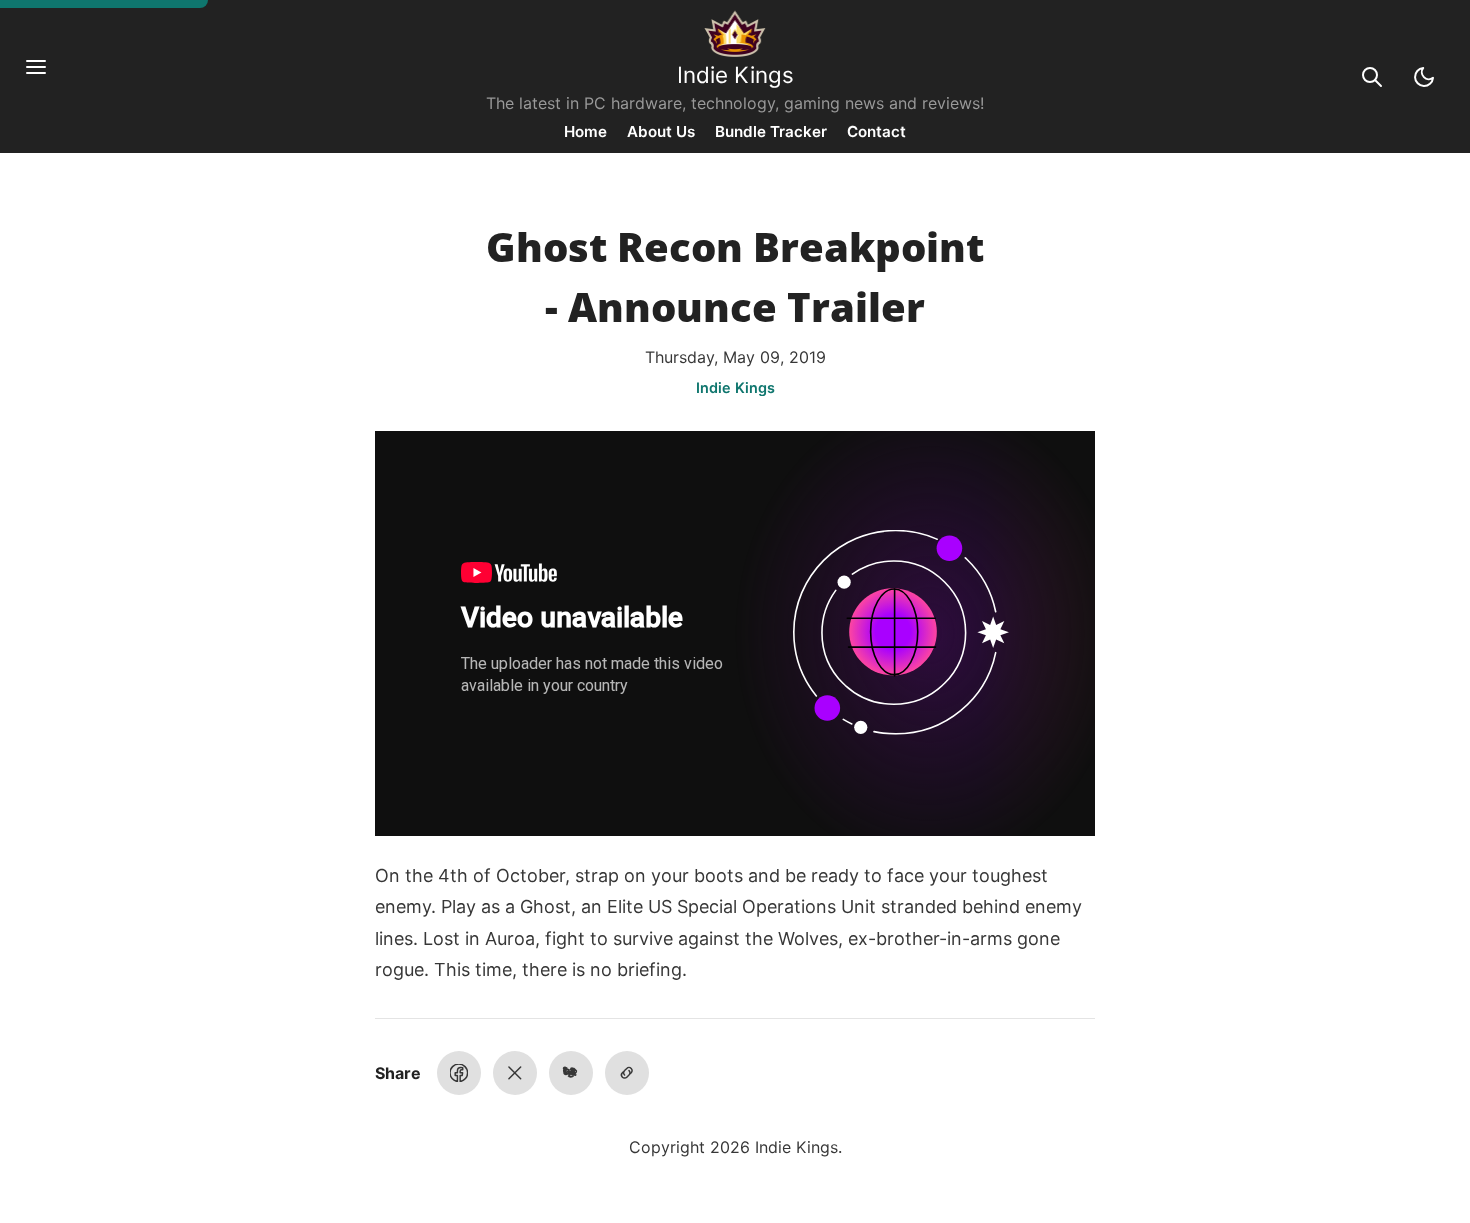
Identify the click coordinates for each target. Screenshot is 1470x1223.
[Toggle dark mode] (1424, 77)
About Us (661, 131)
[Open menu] (46, 77)
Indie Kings (735, 74)
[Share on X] (515, 1073)
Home (585, 131)
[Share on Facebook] (459, 1073)
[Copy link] (627, 1073)
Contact (876, 131)
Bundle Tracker (771, 131)
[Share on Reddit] (571, 1073)
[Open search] (1372, 77)
